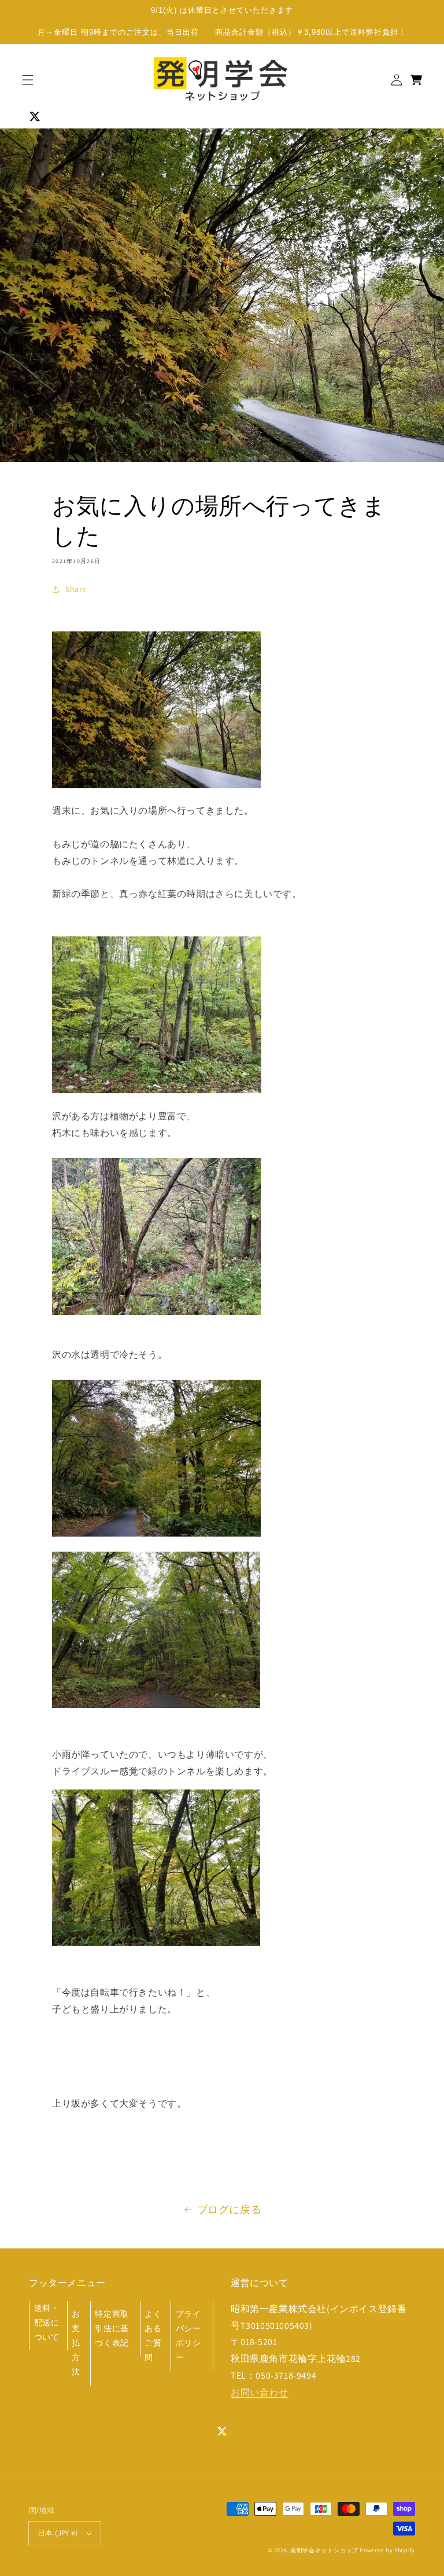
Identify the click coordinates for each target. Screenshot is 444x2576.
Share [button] (76, 589)
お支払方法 (76, 2343)
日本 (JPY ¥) (58, 2533)
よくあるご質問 (153, 2336)
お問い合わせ (260, 2392)
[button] (28, 80)
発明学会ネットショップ (324, 2550)
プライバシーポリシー (188, 2336)
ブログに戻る (230, 2209)
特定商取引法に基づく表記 (112, 2328)
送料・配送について (47, 2323)
